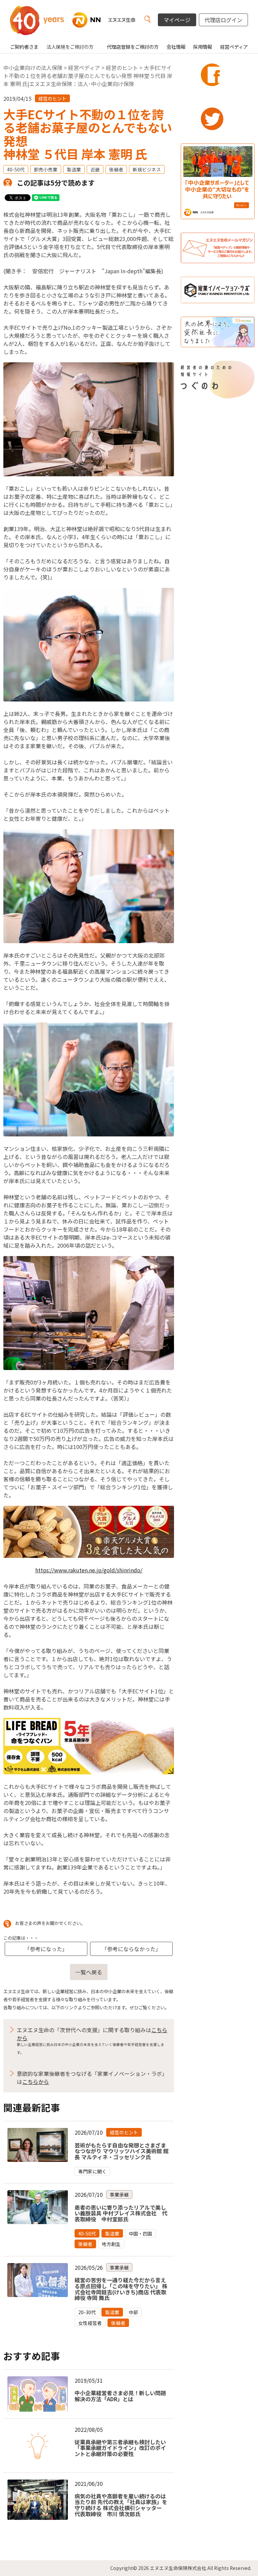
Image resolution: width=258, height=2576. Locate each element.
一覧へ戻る (89, 1972)
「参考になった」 (46, 1949)
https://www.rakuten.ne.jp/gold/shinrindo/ (89, 1570)
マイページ (177, 20)
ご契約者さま (24, 47)
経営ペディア (234, 47)
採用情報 (203, 47)
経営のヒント (122, 68)
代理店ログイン (223, 20)
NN (81, 20)
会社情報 (176, 47)
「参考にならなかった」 (131, 1949)
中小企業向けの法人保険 (33, 68)
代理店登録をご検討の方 (133, 47)
